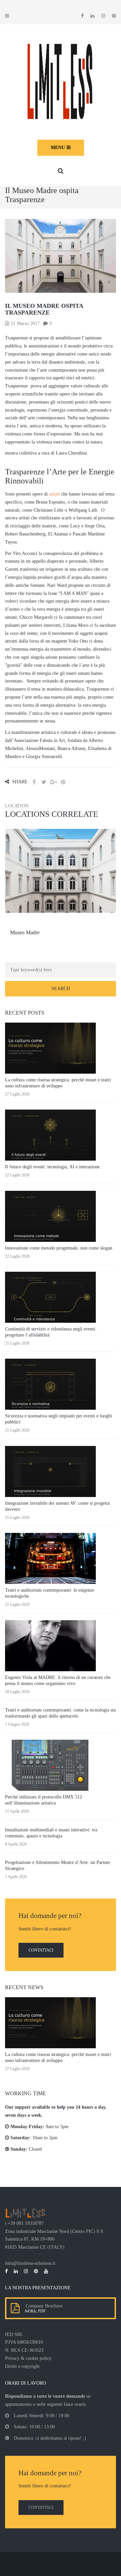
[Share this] (34, 782)
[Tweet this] (44, 782)
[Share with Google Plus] (53, 782)
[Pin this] (63, 782)
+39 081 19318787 (26, 2223)
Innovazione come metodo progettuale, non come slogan (59, 1248)
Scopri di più (61, 891)
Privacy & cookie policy (28, 2358)
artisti (54, 494)
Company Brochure (43, 2306)
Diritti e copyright (22, 2366)
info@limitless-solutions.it (30, 2263)
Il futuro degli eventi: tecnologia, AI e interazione (52, 1167)
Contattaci (41, 1950)
